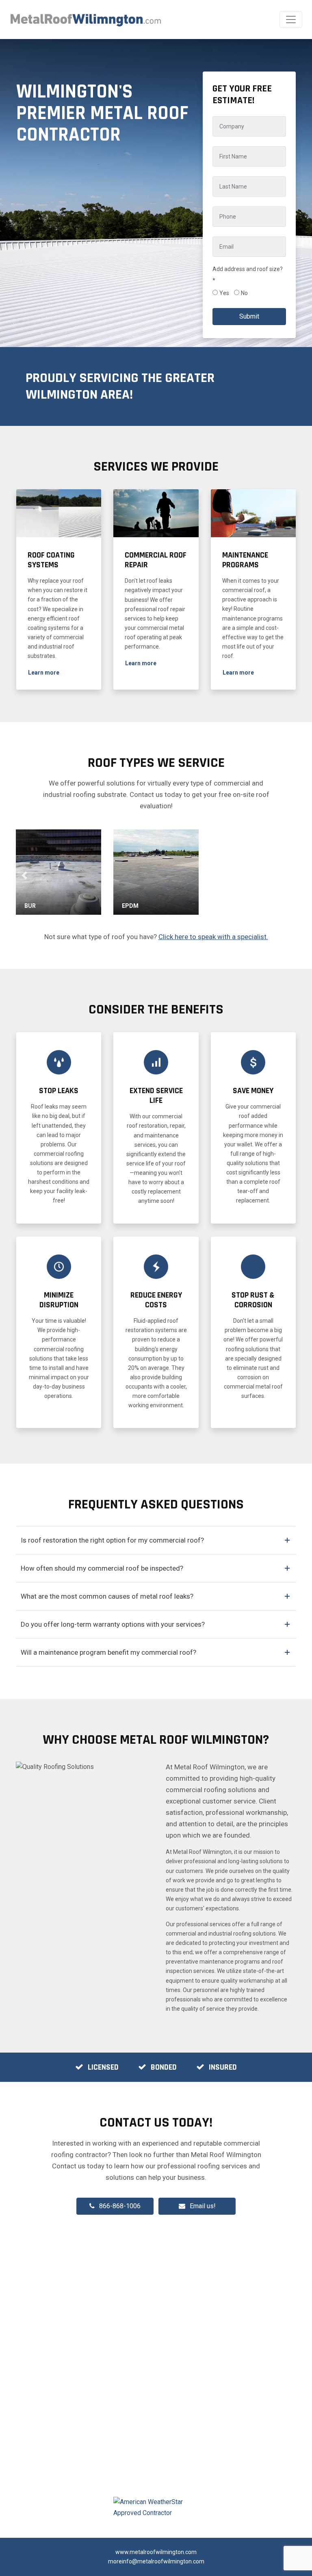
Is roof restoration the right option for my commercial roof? (112, 1540)
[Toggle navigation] (291, 20)
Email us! (203, 2206)
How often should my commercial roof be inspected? (102, 1568)
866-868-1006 (120, 2206)
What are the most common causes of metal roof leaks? (107, 1596)
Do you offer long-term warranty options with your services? (113, 1624)
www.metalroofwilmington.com (156, 2552)
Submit (249, 316)
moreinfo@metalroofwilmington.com (156, 2561)
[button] (44, 673)
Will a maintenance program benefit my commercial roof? (108, 1652)
